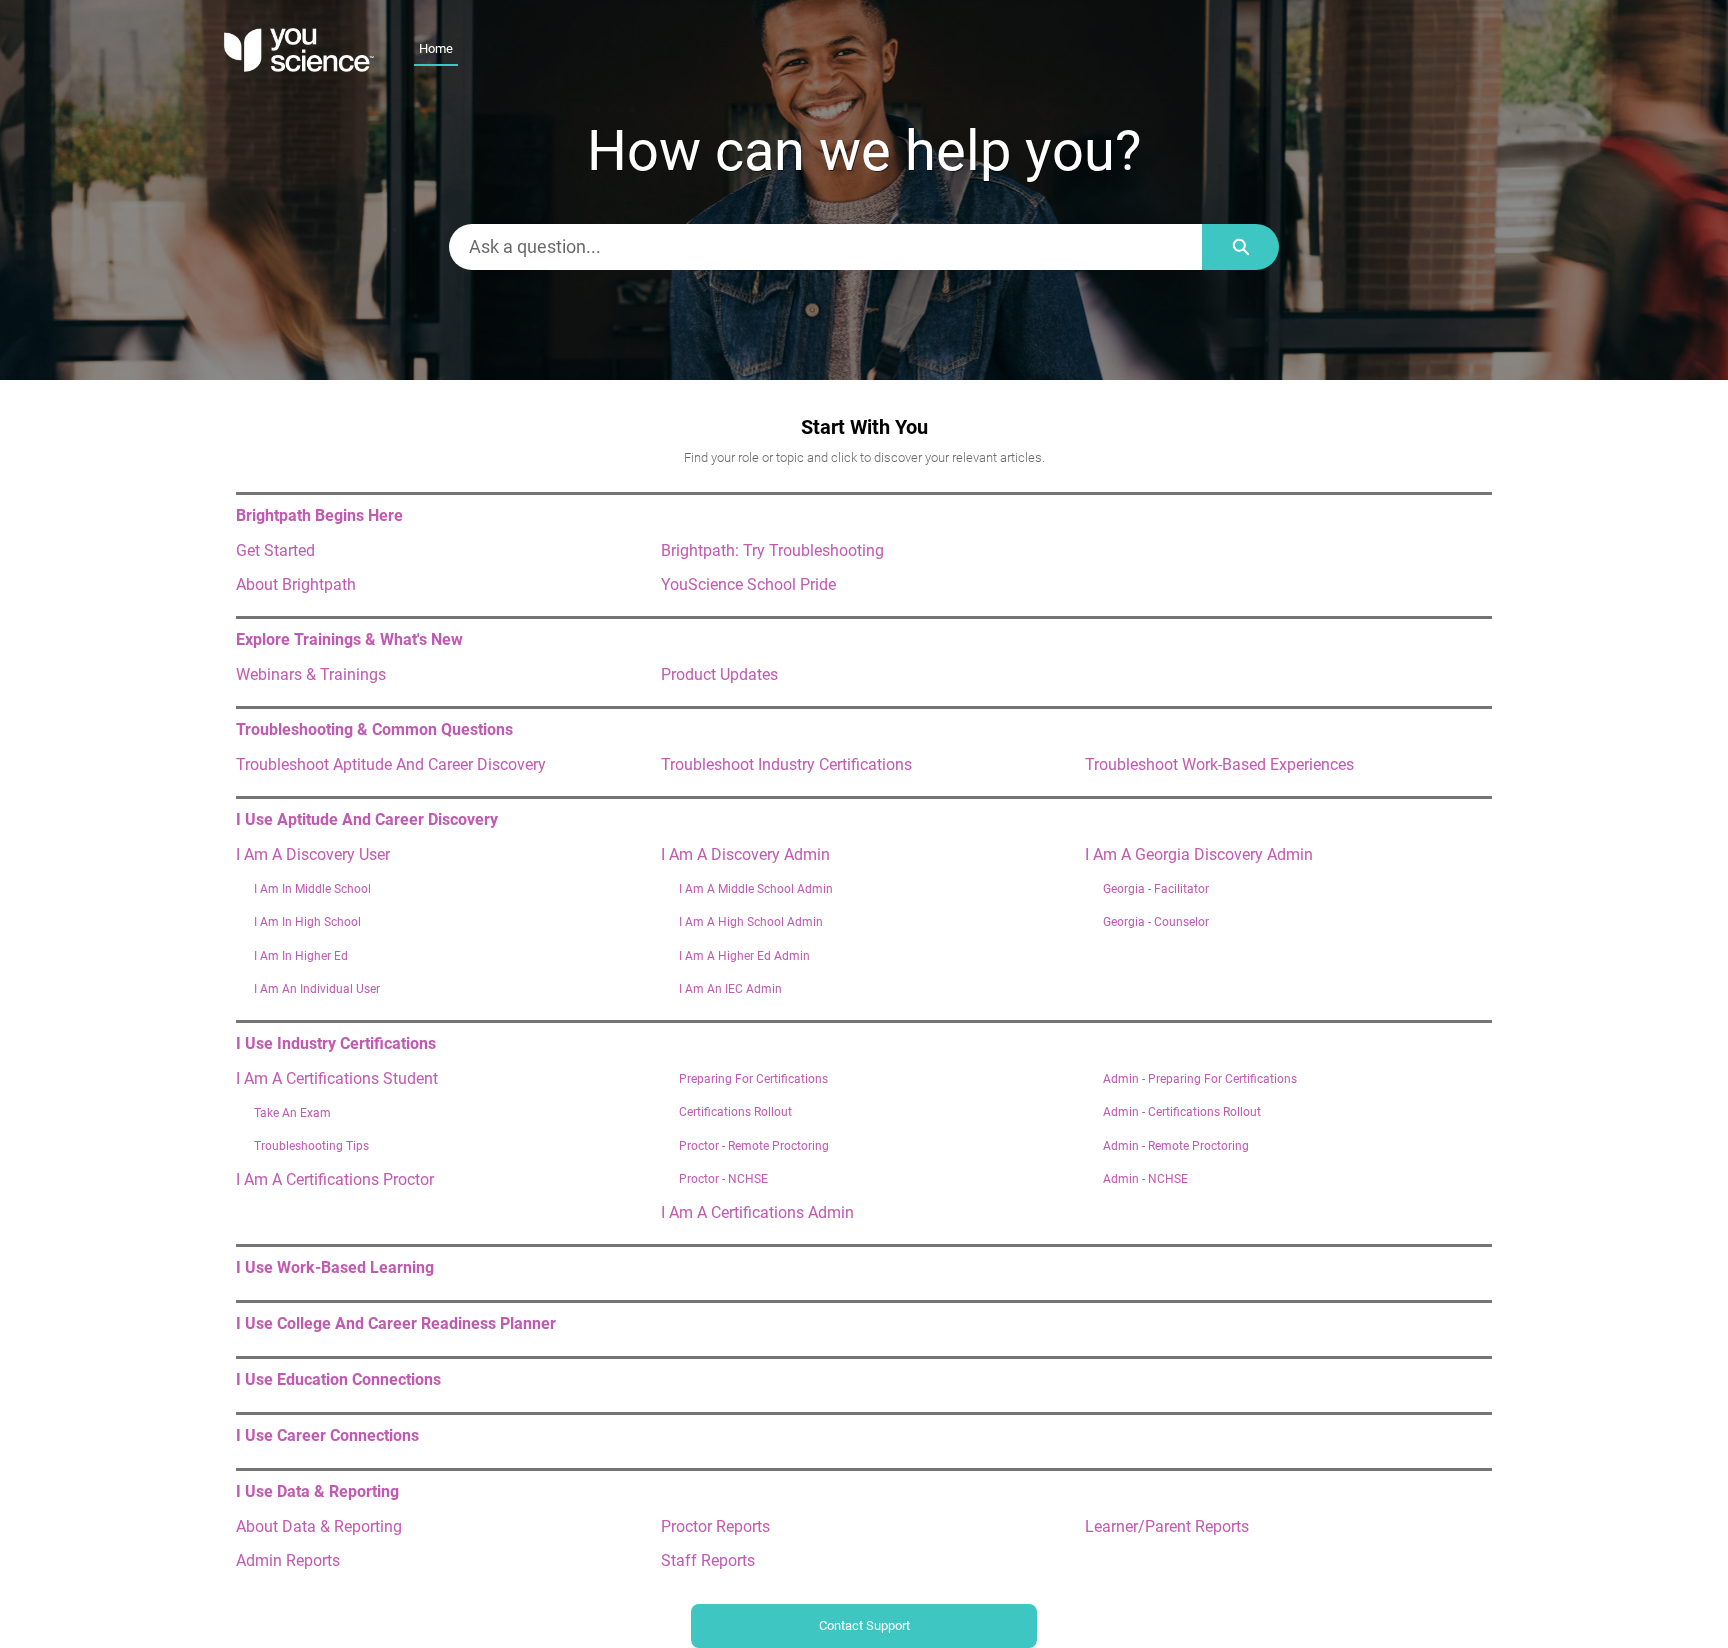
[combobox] (825, 247)
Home (436, 48)
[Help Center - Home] (299, 50)
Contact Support (864, 1625)
